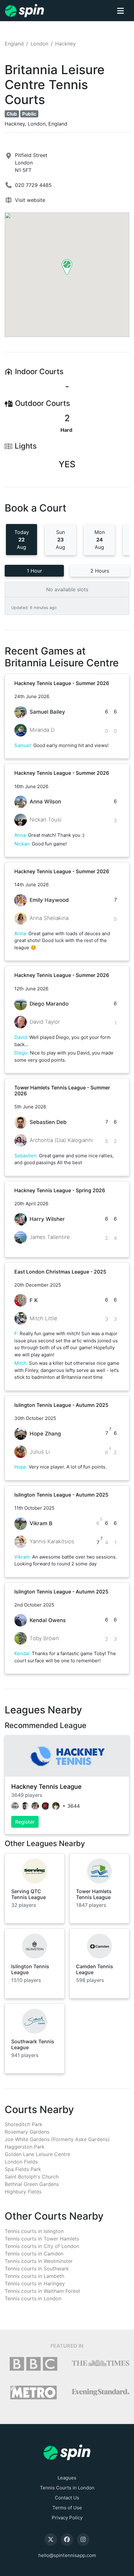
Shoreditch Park (24, 2124)
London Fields (21, 2162)
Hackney (65, 44)
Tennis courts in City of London (42, 2246)
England (14, 44)
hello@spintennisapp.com (67, 2555)
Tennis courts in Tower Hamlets (42, 2239)
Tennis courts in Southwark (37, 2269)
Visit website (30, 200)
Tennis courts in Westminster (39, 2261)
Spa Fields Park (23, 2169)
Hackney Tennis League (46, 1787)
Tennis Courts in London (67, 2488)
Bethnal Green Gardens (32, 2184)
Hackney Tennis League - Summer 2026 (62, 683)
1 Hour (34, 571)
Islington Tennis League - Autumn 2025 (61, 1405)
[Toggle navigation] (120, 11)
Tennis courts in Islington (34, 2231)
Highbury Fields (23, 2192)
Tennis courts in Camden (34, 2254)
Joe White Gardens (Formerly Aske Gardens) (57, 2139)
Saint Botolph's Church (32, 2177)
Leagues (67, 2478)
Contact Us (67, 2498)
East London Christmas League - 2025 (60, 1272)
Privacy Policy (67, 2518)
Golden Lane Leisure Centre (37, 2154)
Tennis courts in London (33, 2298)
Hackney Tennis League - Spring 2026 (60, 1190)
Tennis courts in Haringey (35, 2283)
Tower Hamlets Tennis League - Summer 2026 (62, 1090)
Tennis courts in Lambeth (34, 2276)
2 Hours (100, 571)
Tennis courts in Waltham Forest (42, 2291)
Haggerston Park (25, 2147)
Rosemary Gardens (27, 2132)
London (39, 44)
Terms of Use (67, 2508)
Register (25, 1822)
